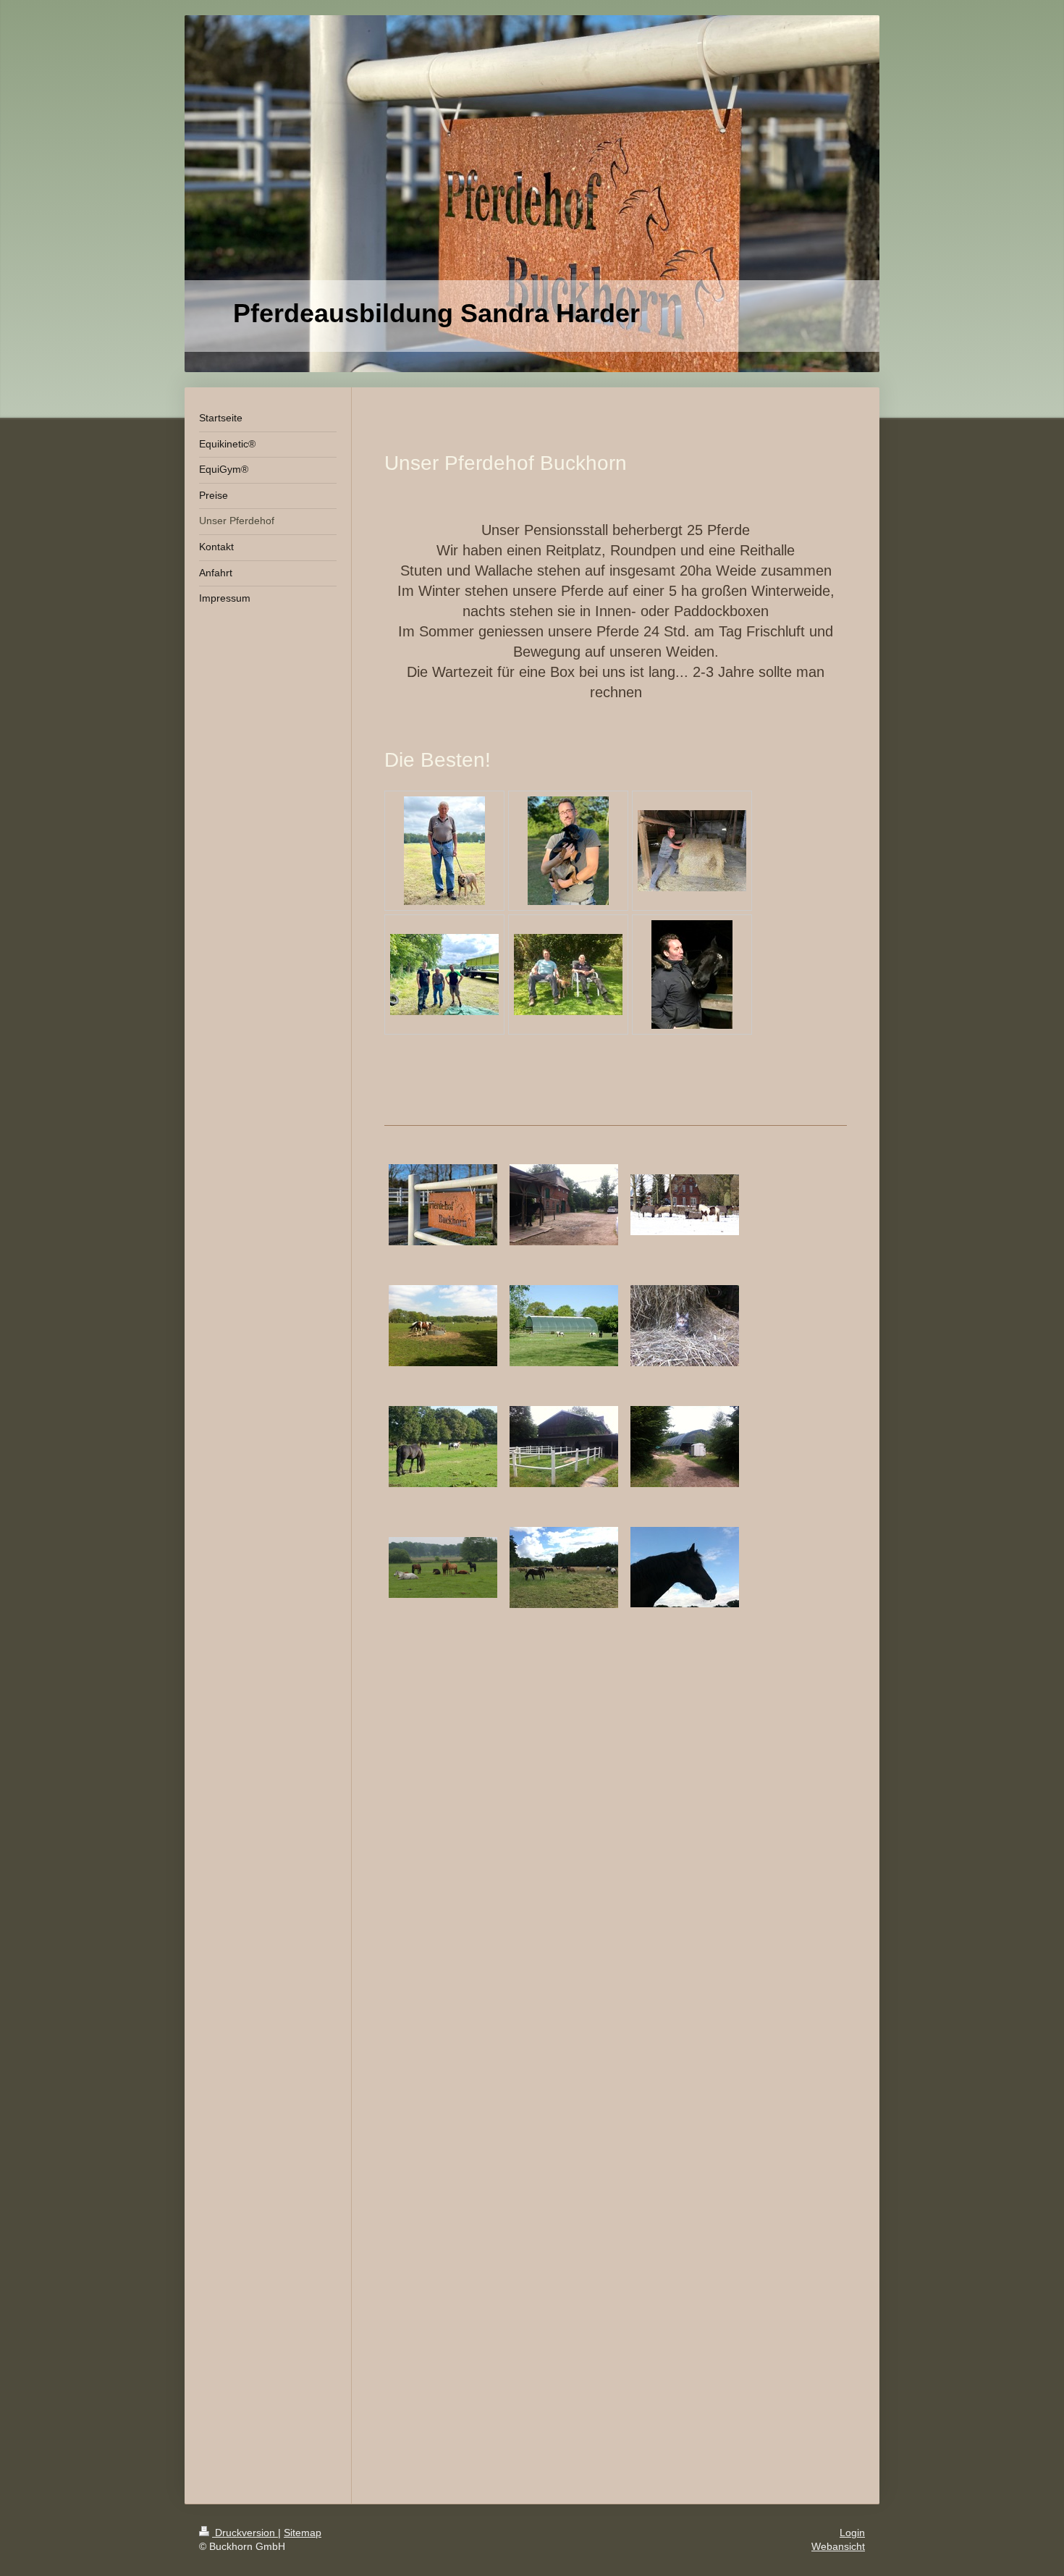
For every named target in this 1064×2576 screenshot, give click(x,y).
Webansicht (838, 2546)
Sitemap (303, 2533)
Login (852, 2533)
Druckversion (245, 2533)
